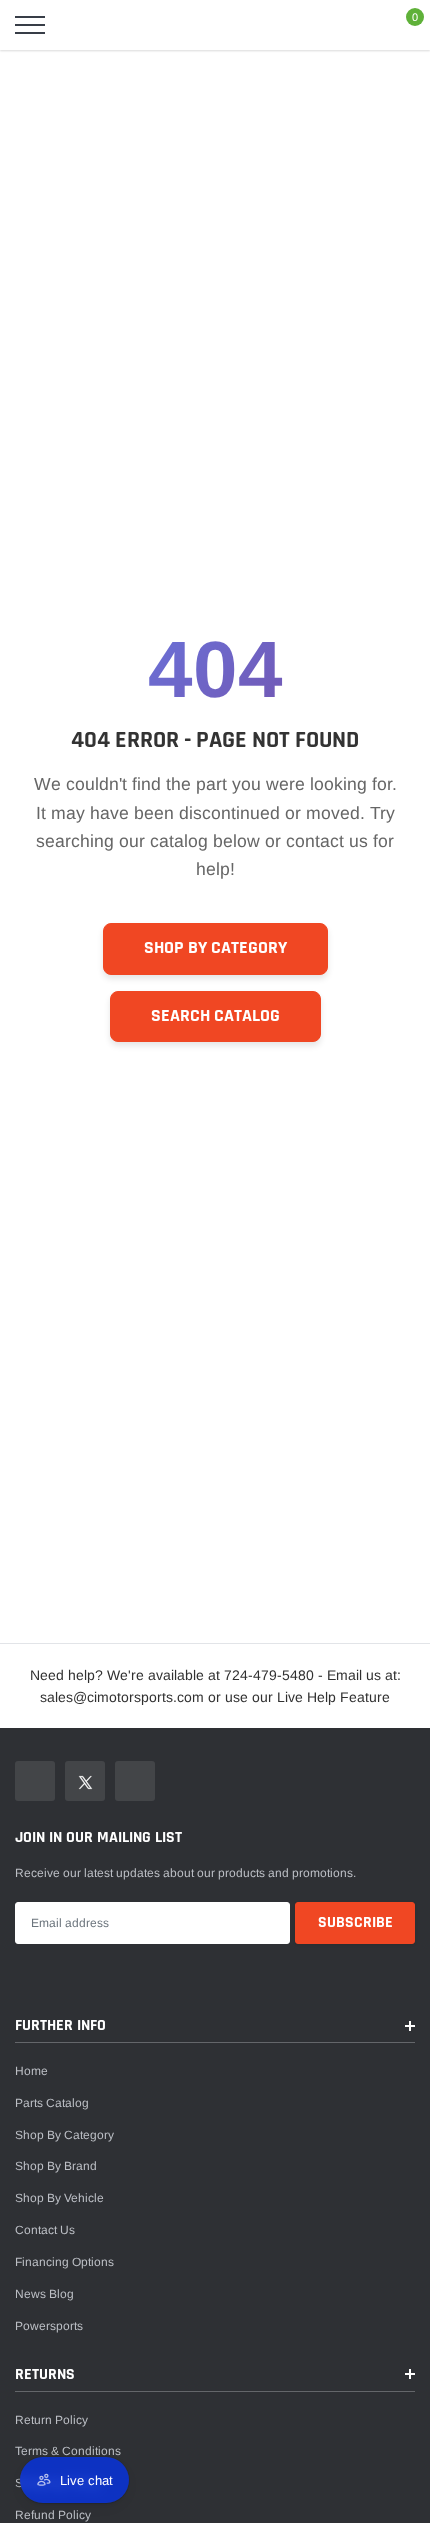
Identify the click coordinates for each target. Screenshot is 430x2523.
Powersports (49, 2326)
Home (31, 2071)
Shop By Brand (56, 2166)
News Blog (44, 2294)
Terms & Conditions (68, 2451)
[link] (35, 1781)
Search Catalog (215, 1016)
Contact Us (45, 2230)
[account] (356, 25)
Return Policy (51, 2420)
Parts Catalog (52, 2103)
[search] (80, 25)
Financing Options (64, 2262)
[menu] (30, 25)
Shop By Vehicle (59, 2198)
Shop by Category (215, 948)
